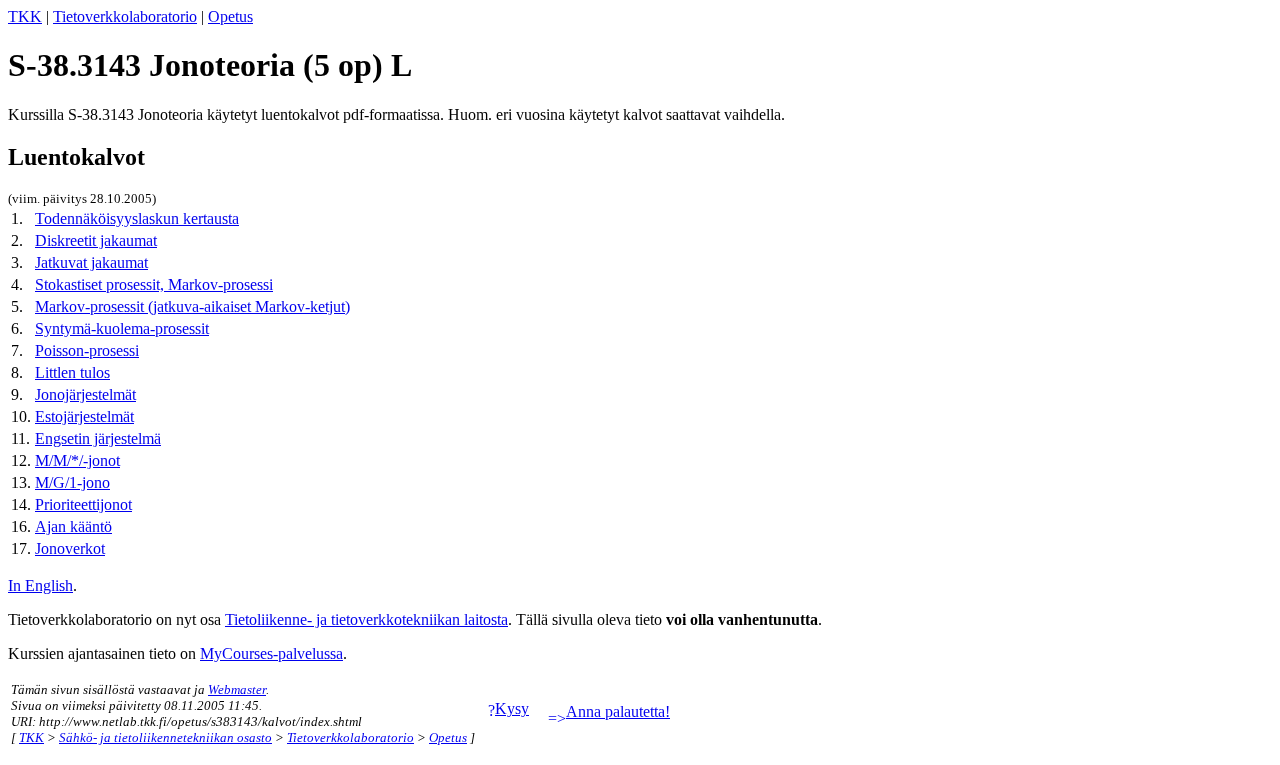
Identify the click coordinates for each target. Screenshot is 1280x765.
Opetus (230, 16)
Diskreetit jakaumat (96, 240)
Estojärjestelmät (84, 416)
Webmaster (237, 689)
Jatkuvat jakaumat (91, 262)
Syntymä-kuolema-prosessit (122, 328)
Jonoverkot (70, 548)
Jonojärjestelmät (85, 394)
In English (40, 585)
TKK (25, 16)
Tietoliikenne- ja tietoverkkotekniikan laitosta (366, 619)
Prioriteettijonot (83, 504)
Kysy (512, 708)
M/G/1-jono (72, 482)
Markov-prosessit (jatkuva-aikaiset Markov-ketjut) (192, 306)
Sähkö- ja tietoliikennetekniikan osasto (165, 737)
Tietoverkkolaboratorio (125, 16)
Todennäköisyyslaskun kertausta (137, 218)
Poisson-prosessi (87, 350)
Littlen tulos (72, 372)
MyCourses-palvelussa (271, 653)
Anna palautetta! (618, 711)
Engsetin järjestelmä (98, 438)
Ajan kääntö (73, 526)
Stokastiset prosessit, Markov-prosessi (154, 284)
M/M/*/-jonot (77, 460)
